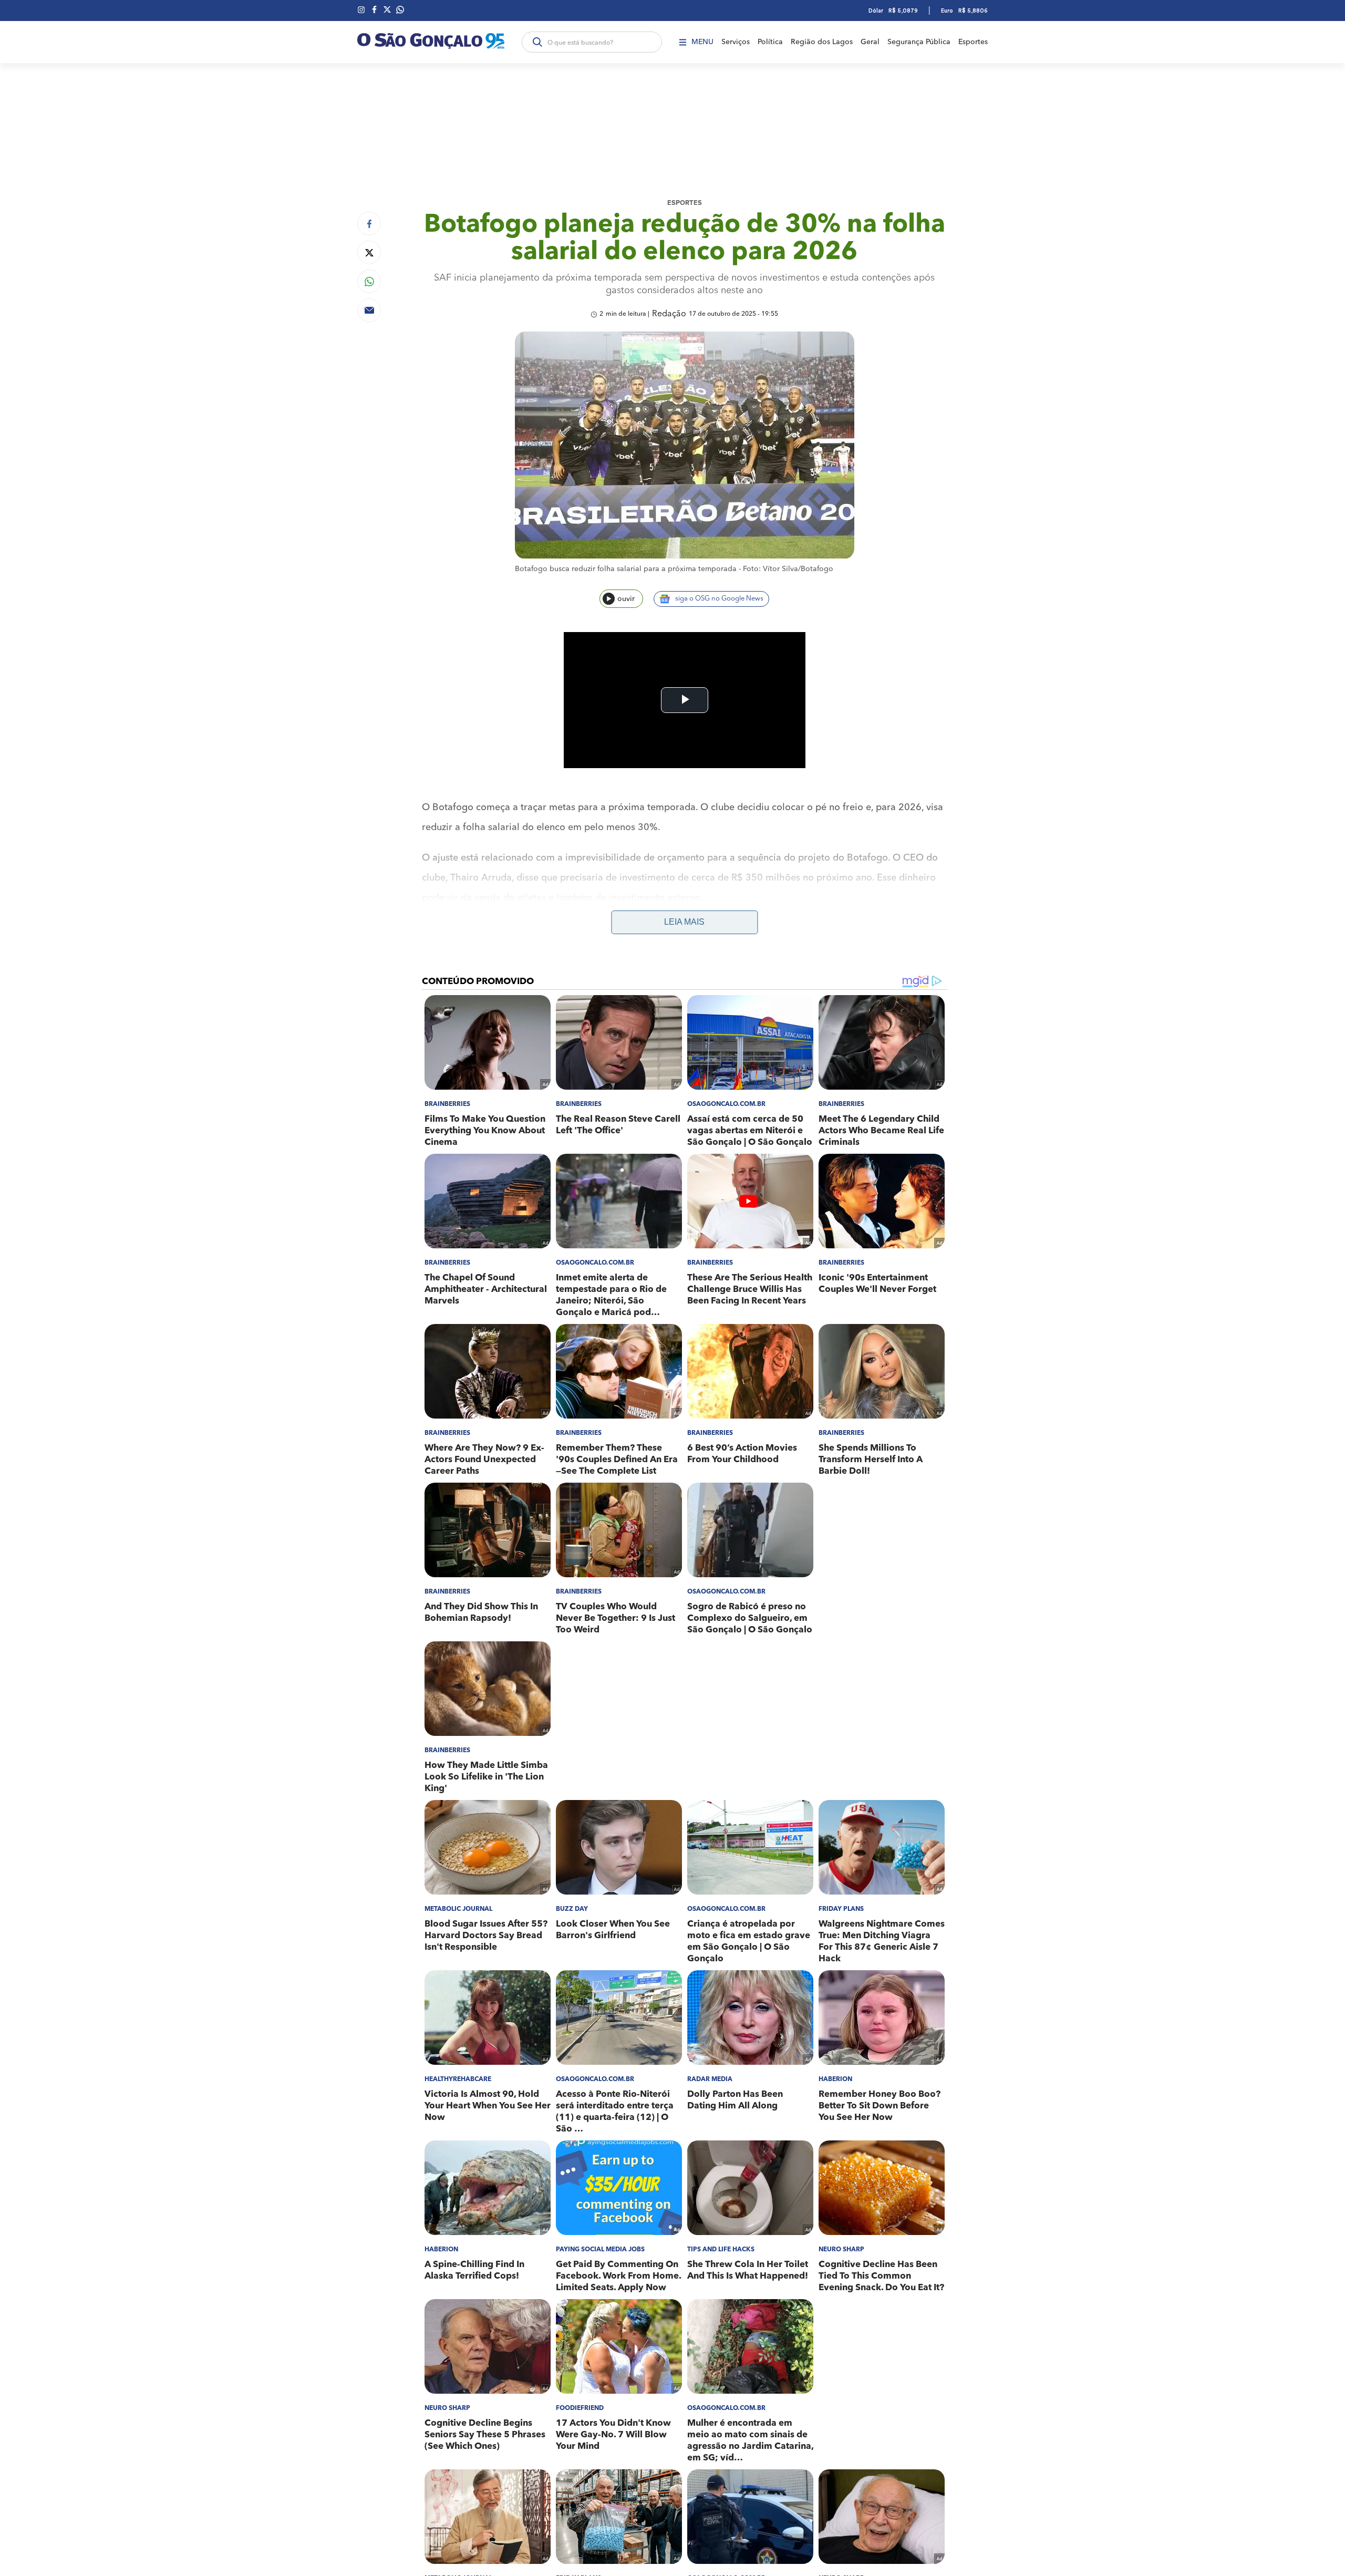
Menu (702, 42)
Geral (870, 42)
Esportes (973, 42)
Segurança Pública (919, 42)
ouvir (626, 599)
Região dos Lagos (822, 42)
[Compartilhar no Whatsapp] (369, 281)
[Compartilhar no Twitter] (369, 252)
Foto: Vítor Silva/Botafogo (788, 569)
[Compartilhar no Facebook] (369, 224)
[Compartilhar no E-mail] (369, 310)
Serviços (736, 42)
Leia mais (684, 922)
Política (770, 42)
